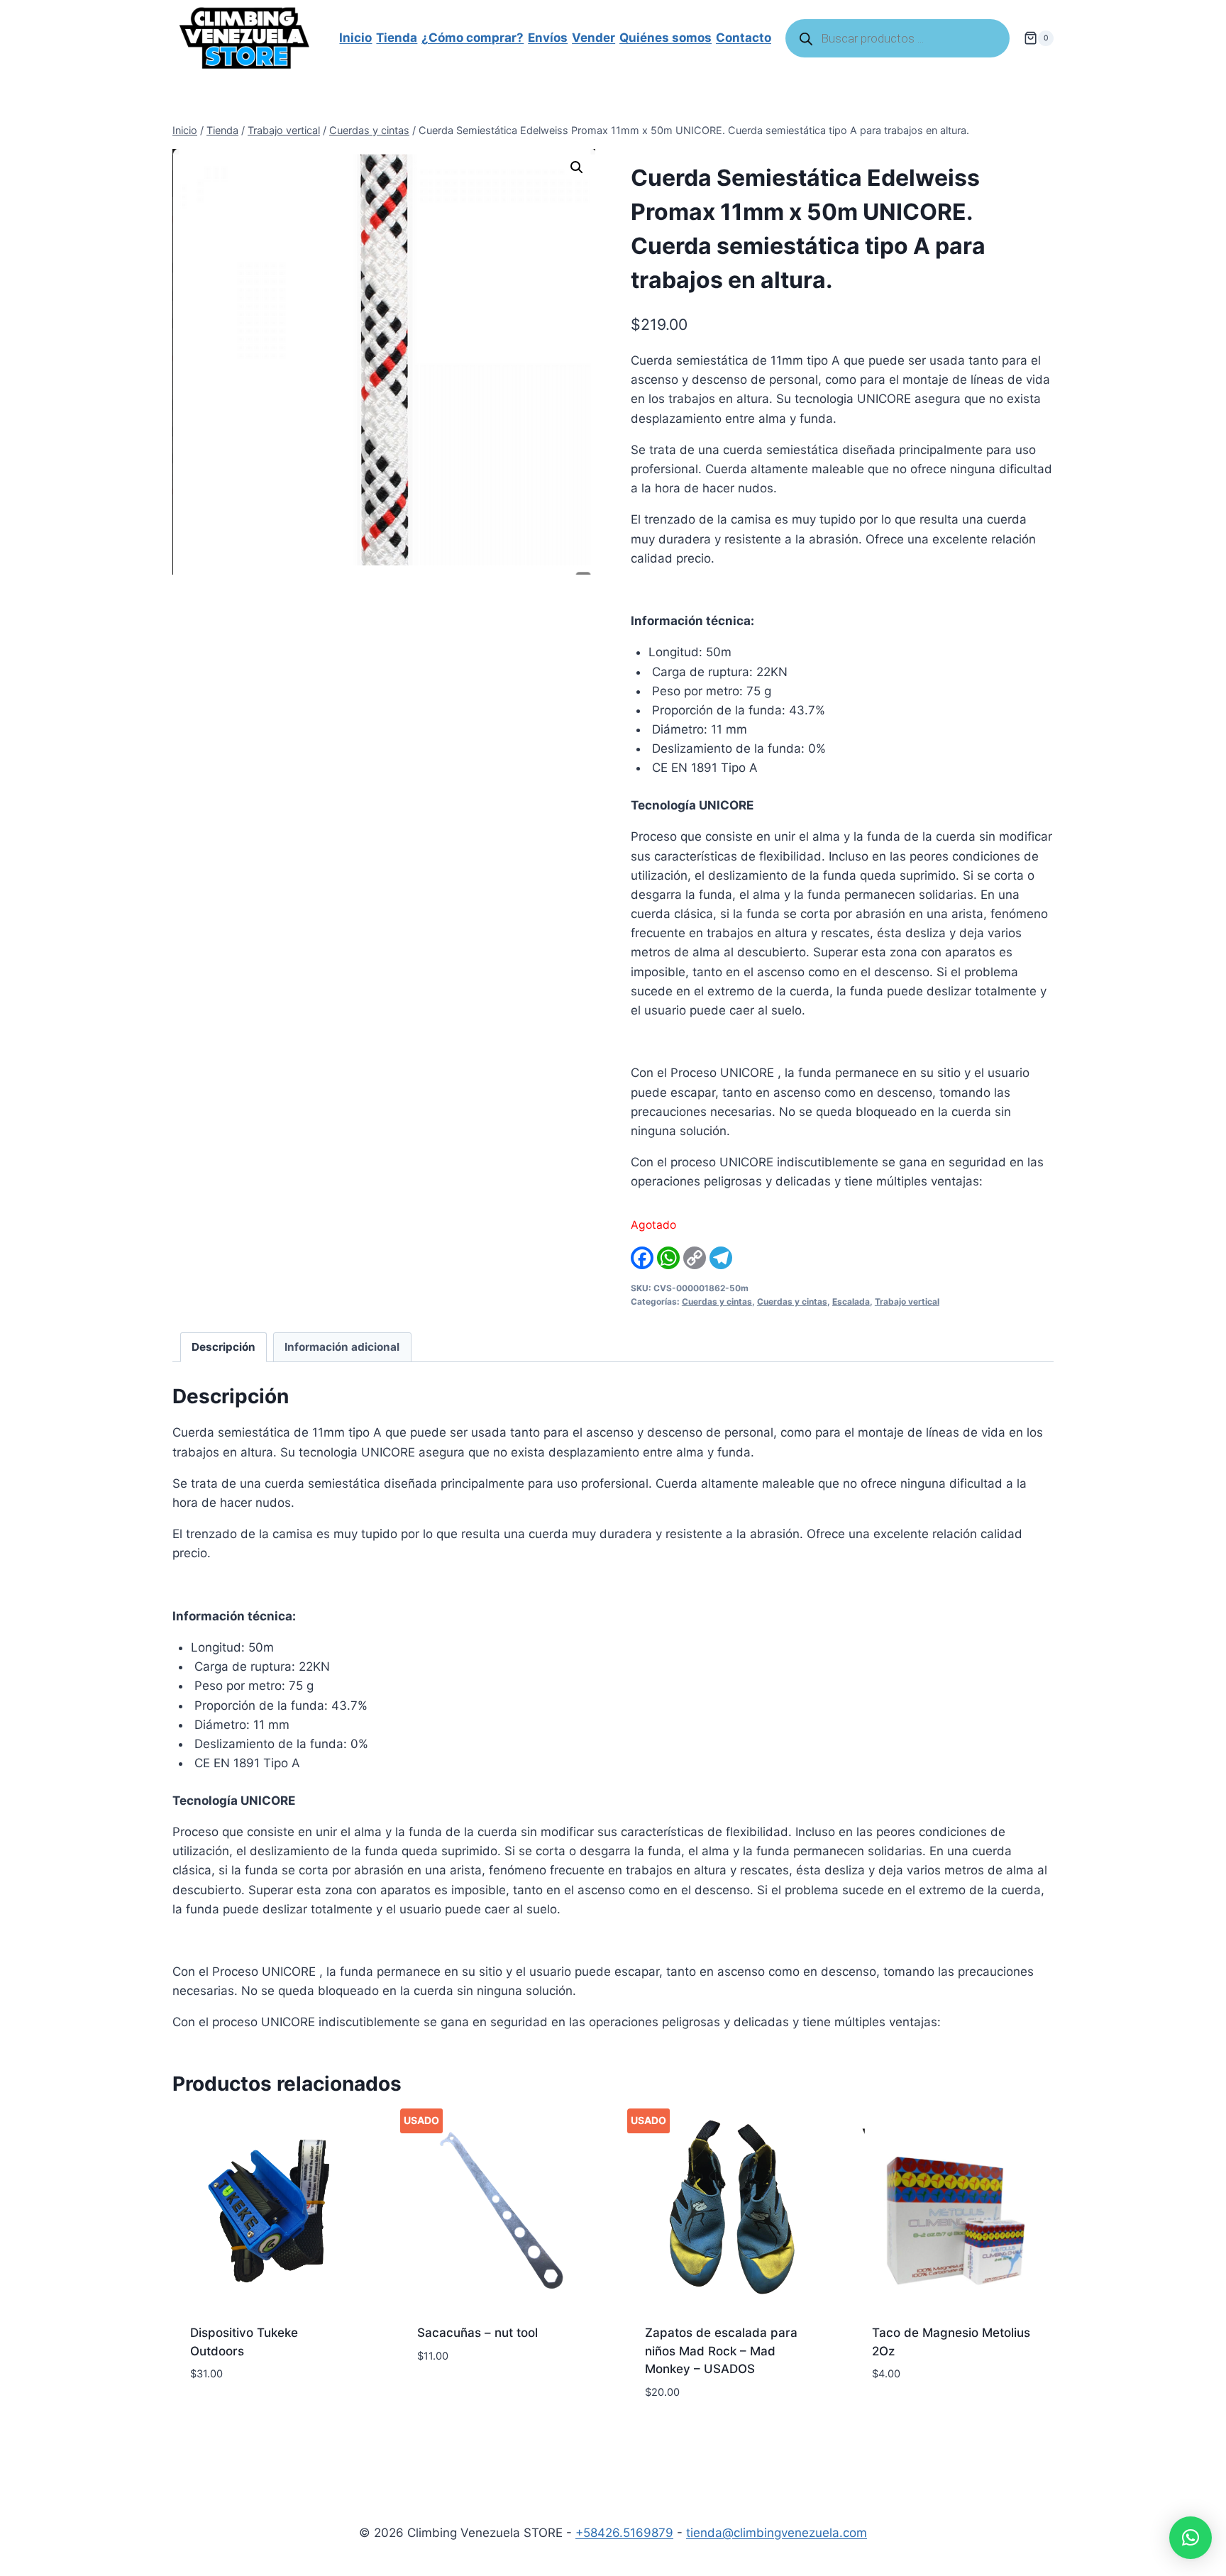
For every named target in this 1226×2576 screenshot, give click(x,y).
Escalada (851, 1301)
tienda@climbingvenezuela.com (777, 2533)
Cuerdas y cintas (717, 1301)
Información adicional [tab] (342, 1347)
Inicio (355, 38)
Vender (593, 38)
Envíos (548, 38)
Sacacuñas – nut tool (477, 2333)
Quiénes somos (666, 38)
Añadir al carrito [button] (244, 2416)
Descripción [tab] (223, 1347)
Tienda (397, 38)
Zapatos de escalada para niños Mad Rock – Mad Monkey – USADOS (721, 2351)
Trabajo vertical (907, 1301)
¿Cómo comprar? (473, 38)
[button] (577, 167)
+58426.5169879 (624, 2533)
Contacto (744, 38)
